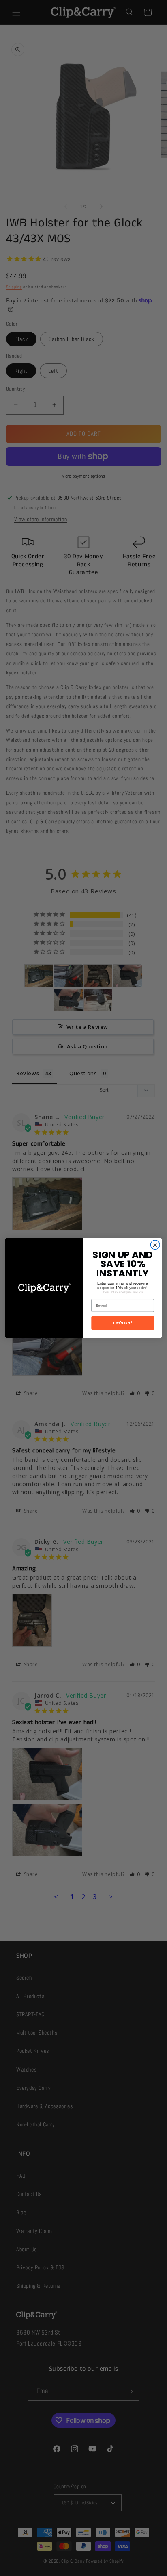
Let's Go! (123, 1323)
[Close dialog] (155, 1245)
